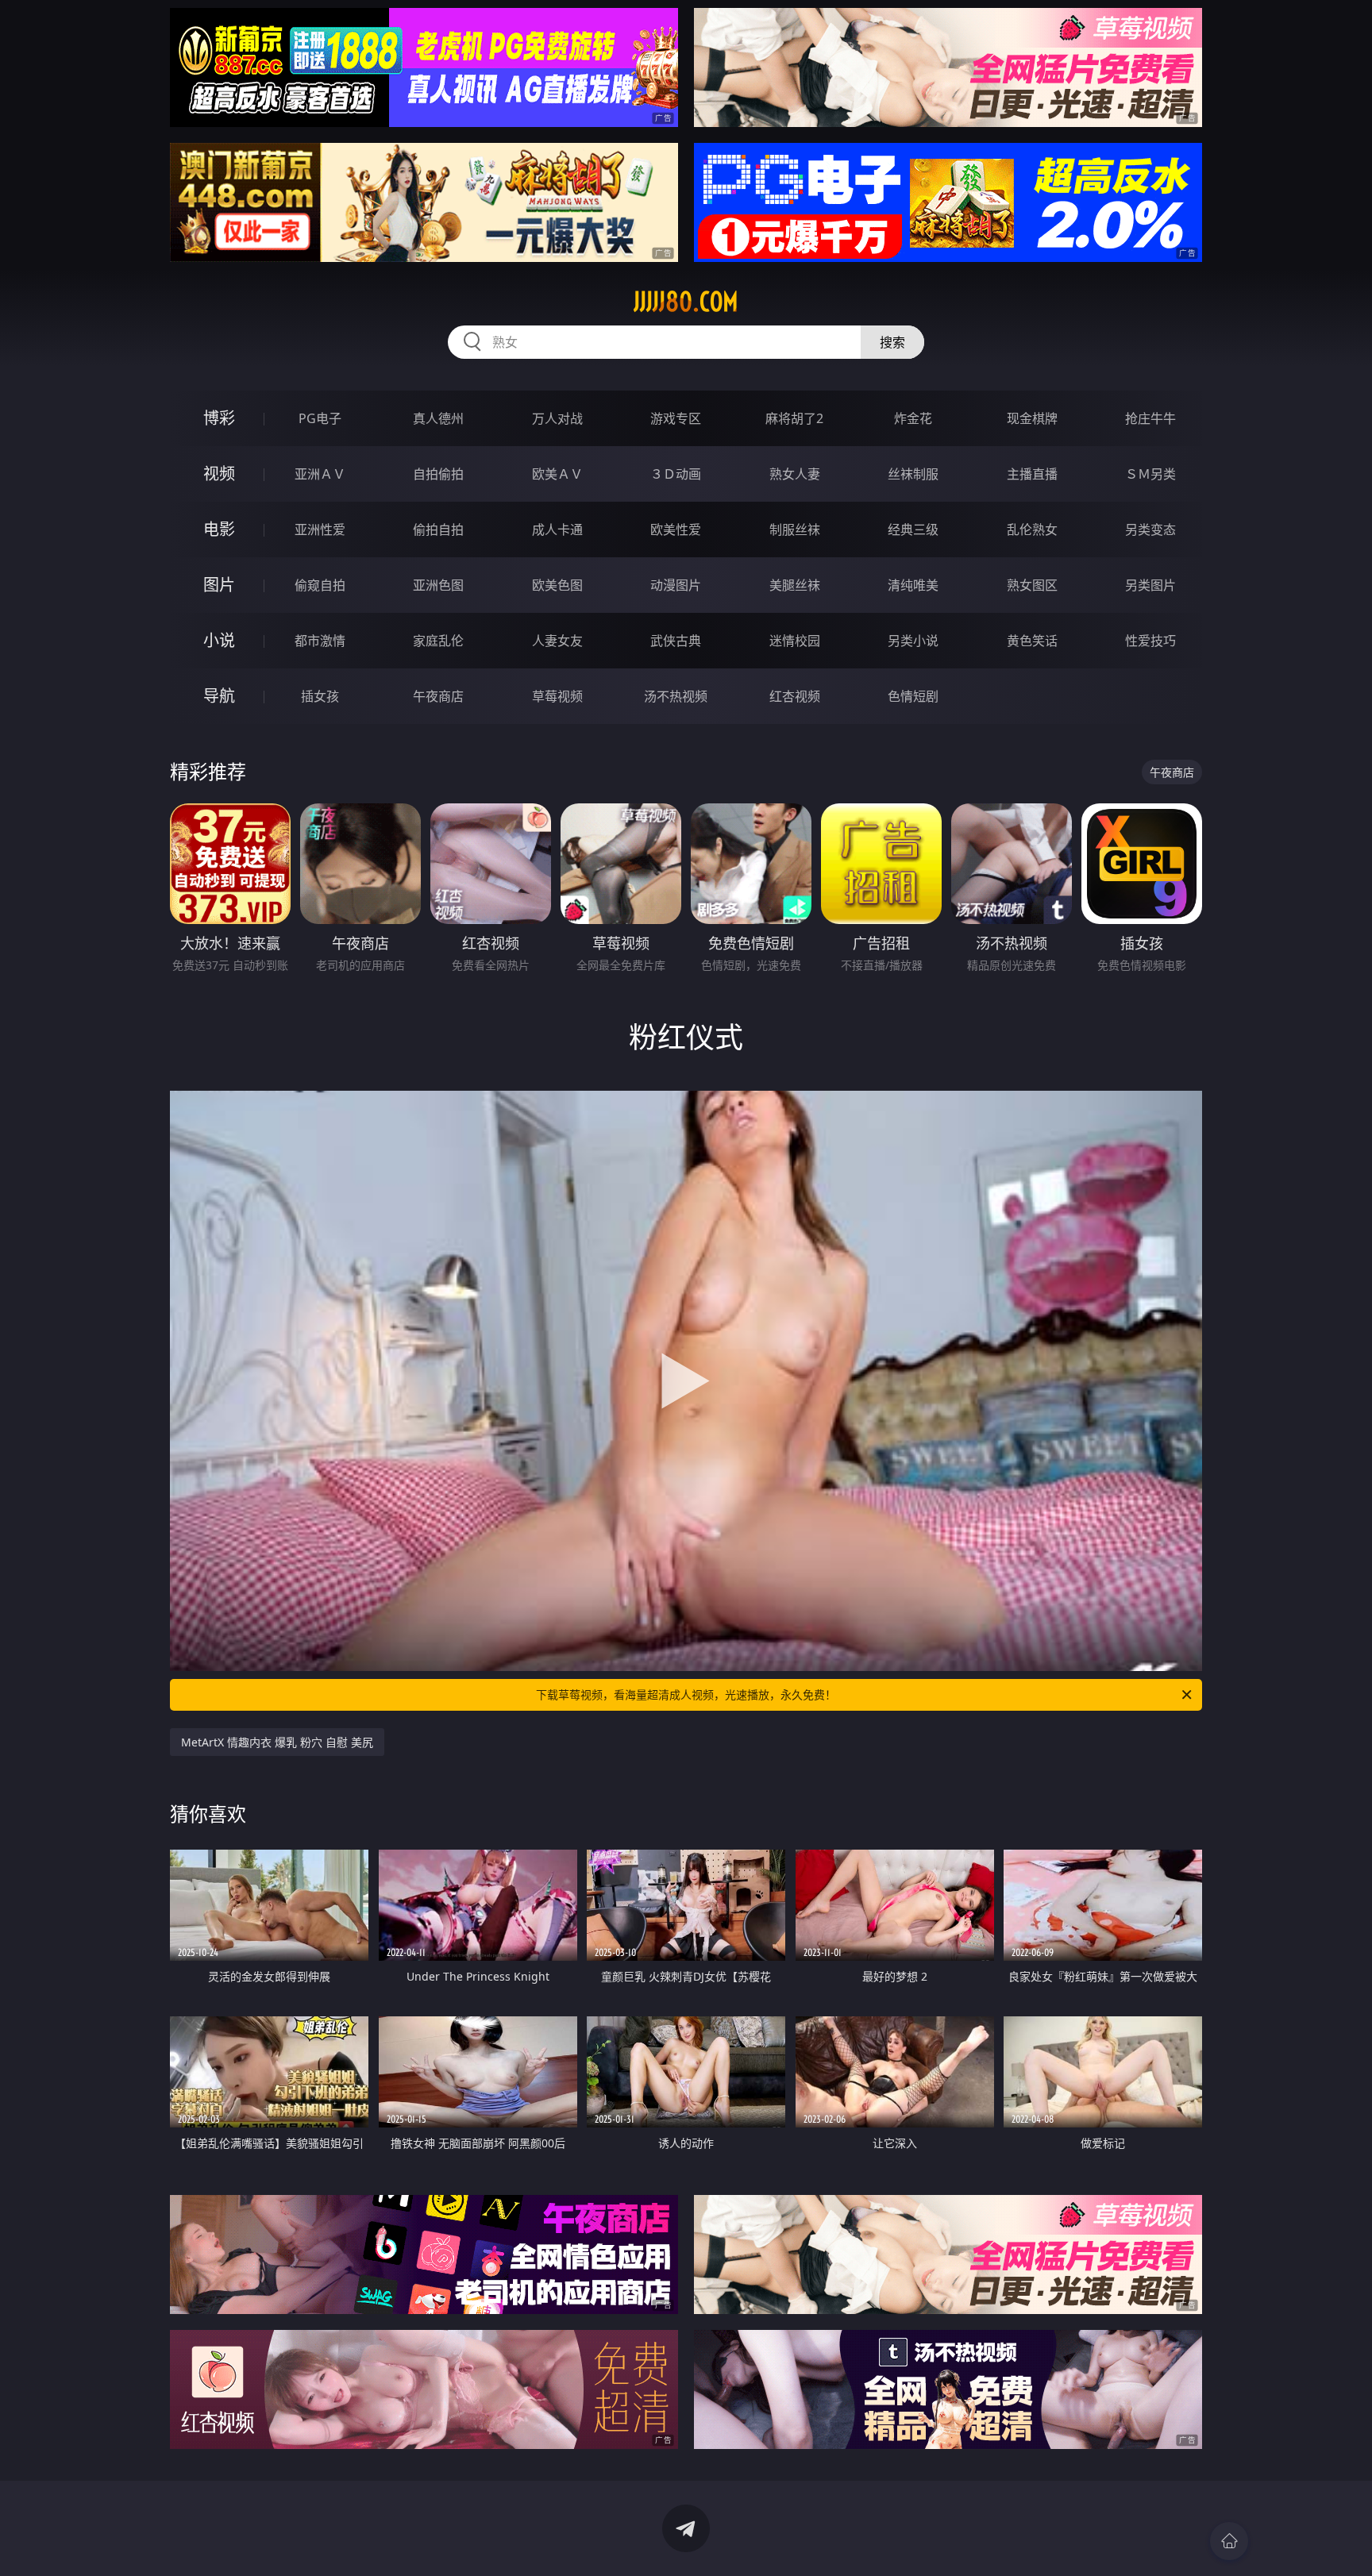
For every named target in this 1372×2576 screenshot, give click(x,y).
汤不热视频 (676, 696)
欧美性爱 (676, 529)
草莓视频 (557, 696)
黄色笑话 (1032, 641)
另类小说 (913, 641)
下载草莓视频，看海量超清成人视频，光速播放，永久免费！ (686, 1694)
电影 (219, 529)
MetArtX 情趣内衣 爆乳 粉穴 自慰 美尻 (277, 1742)
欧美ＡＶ (557, 474)
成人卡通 (557, 529)
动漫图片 (676, 585)
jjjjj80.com (686, 302)
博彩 (219, 418)
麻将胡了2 (794, 418)
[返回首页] (1229, 2541)
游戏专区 (676, 418)
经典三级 (913, 529)
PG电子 (320, 418)
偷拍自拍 (438, 529)
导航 (219, 696)
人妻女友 (557, 641)
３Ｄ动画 (676, 474)
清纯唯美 (913, 585)
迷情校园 (795, 641)
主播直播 (1032, 474)
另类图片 (1150, 585)
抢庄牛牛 (1150, 418)
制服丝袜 (795, 529)
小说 (219, 640)
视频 (219, 474)
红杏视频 (795, 696)
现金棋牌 (1032, 418)
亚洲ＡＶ (320, 474)
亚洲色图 (438, 585)
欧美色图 (557, 585)
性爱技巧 (1150, 641)
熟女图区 (1032, 585)
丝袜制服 (913, 474)
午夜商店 (438, 696)
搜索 (892, 342)
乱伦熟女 (1032, 529)
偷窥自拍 (320, 585)
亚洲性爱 (320, 529)
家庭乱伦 (438, 641)
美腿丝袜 (795, 585)
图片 (219, 585)
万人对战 (557, 418)
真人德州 (438, 418)
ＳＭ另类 (1150, 474)
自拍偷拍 (438, 474)
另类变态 (1150, 529)
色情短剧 (913, 696)
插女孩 (320, 696)
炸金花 (913, 418)
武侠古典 (676, 641)
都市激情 (320, 641)
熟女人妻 (795, 474)
